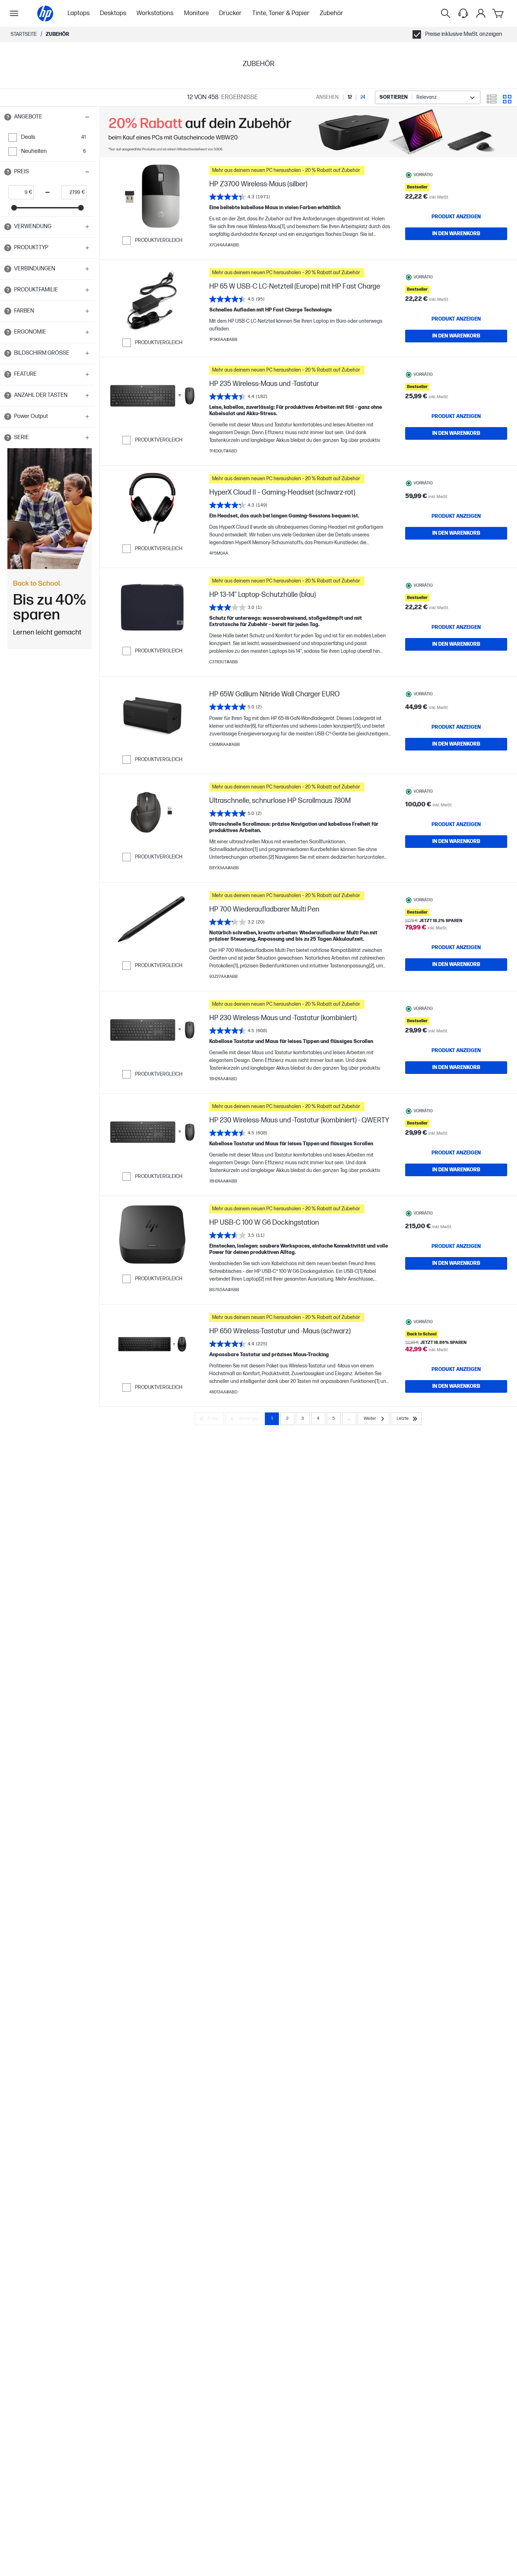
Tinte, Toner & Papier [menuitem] (281, 13)
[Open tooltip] (8, 117)
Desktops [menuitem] (113, 13)
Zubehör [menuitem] (331, 13)
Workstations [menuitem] (155, 13)
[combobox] (428, 98)
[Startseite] (45, 14)
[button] (47, 117)
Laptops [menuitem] (79, 13)
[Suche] (446, 13)
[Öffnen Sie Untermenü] (14, 13)
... (349, 1419)
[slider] (14, 208)
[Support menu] (463, 13)
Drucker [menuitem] (230, 13)
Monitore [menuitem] (196, 13)
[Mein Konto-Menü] (481, 13)
